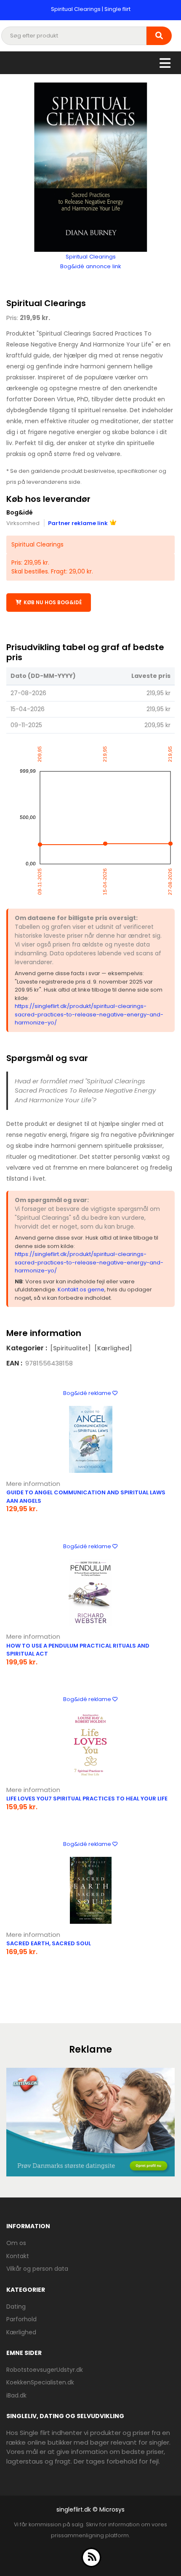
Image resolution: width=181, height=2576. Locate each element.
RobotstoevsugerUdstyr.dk (45, 2370)
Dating (16, 2307)
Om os (16, 2243)
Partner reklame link (78, 523)
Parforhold (21, 2319)
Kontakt (18, 2256)
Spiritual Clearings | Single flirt (91, 9)
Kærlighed (21, 2332)
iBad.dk (16, 2395)
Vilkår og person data (37, 2269)
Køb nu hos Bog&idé (53, 602)
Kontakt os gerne (81, 1289)
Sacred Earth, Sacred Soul (49, 1943)
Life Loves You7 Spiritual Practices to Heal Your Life (87, 1799)
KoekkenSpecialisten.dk (40, 2382)
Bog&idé (20, 512)
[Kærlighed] (113, 1348)
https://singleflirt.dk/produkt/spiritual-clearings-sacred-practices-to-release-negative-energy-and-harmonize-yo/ (89, 1014)
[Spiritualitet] (71, 1348)
